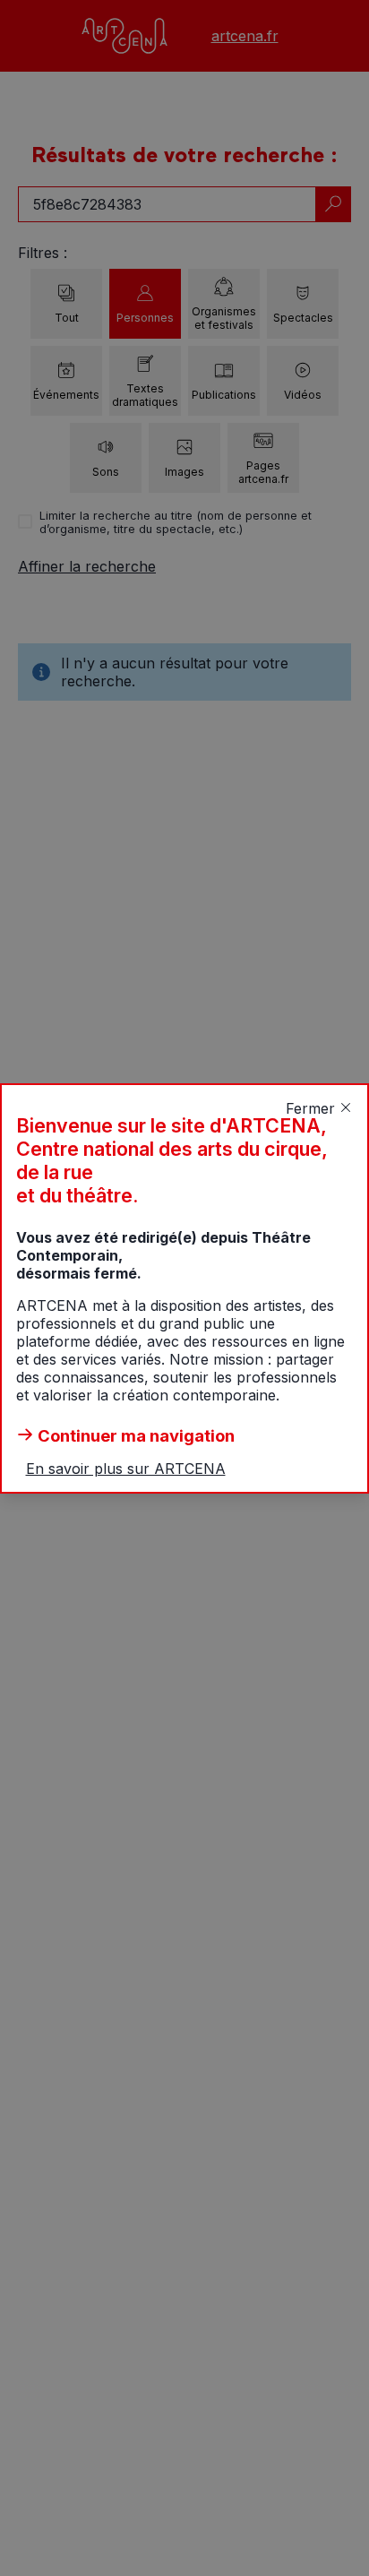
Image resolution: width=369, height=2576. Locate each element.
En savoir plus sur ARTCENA (126, 1469)
